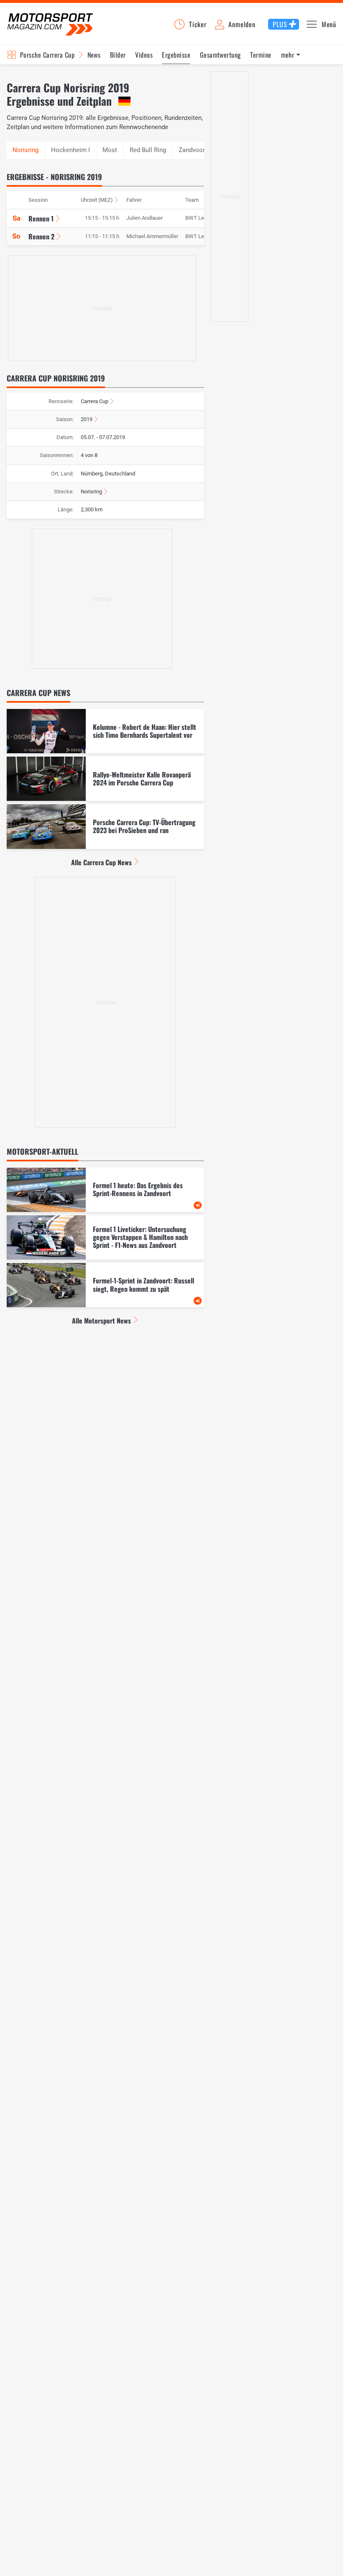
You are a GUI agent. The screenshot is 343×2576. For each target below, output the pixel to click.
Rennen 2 (41, 236)
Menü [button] (329, 24)
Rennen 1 (41, 218)
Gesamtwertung (220, 55)
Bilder (118, 55)
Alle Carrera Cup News (101, 862)
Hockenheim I (70, 150)
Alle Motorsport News (101, 1321)
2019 (87, 419)
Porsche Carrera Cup (47, 55)
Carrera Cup (95, 401)
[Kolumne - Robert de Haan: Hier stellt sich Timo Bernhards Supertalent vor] (105, 731)
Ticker (198, 24)
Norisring (91, 492)
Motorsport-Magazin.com (50, 24)
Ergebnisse (176, 55)
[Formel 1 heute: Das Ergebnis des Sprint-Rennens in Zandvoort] (105, 1190)
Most (110, 150)
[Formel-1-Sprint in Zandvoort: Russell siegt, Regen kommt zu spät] (105, 1285)
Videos (144, 55)
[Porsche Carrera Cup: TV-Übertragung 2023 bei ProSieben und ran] (105, 826)
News (94, 55)
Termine (261, 55)
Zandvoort (193, 150)
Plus (280, 24)
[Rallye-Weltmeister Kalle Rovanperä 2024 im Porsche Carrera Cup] (105, 779)
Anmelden (242, 24)
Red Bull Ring (148, 150)
